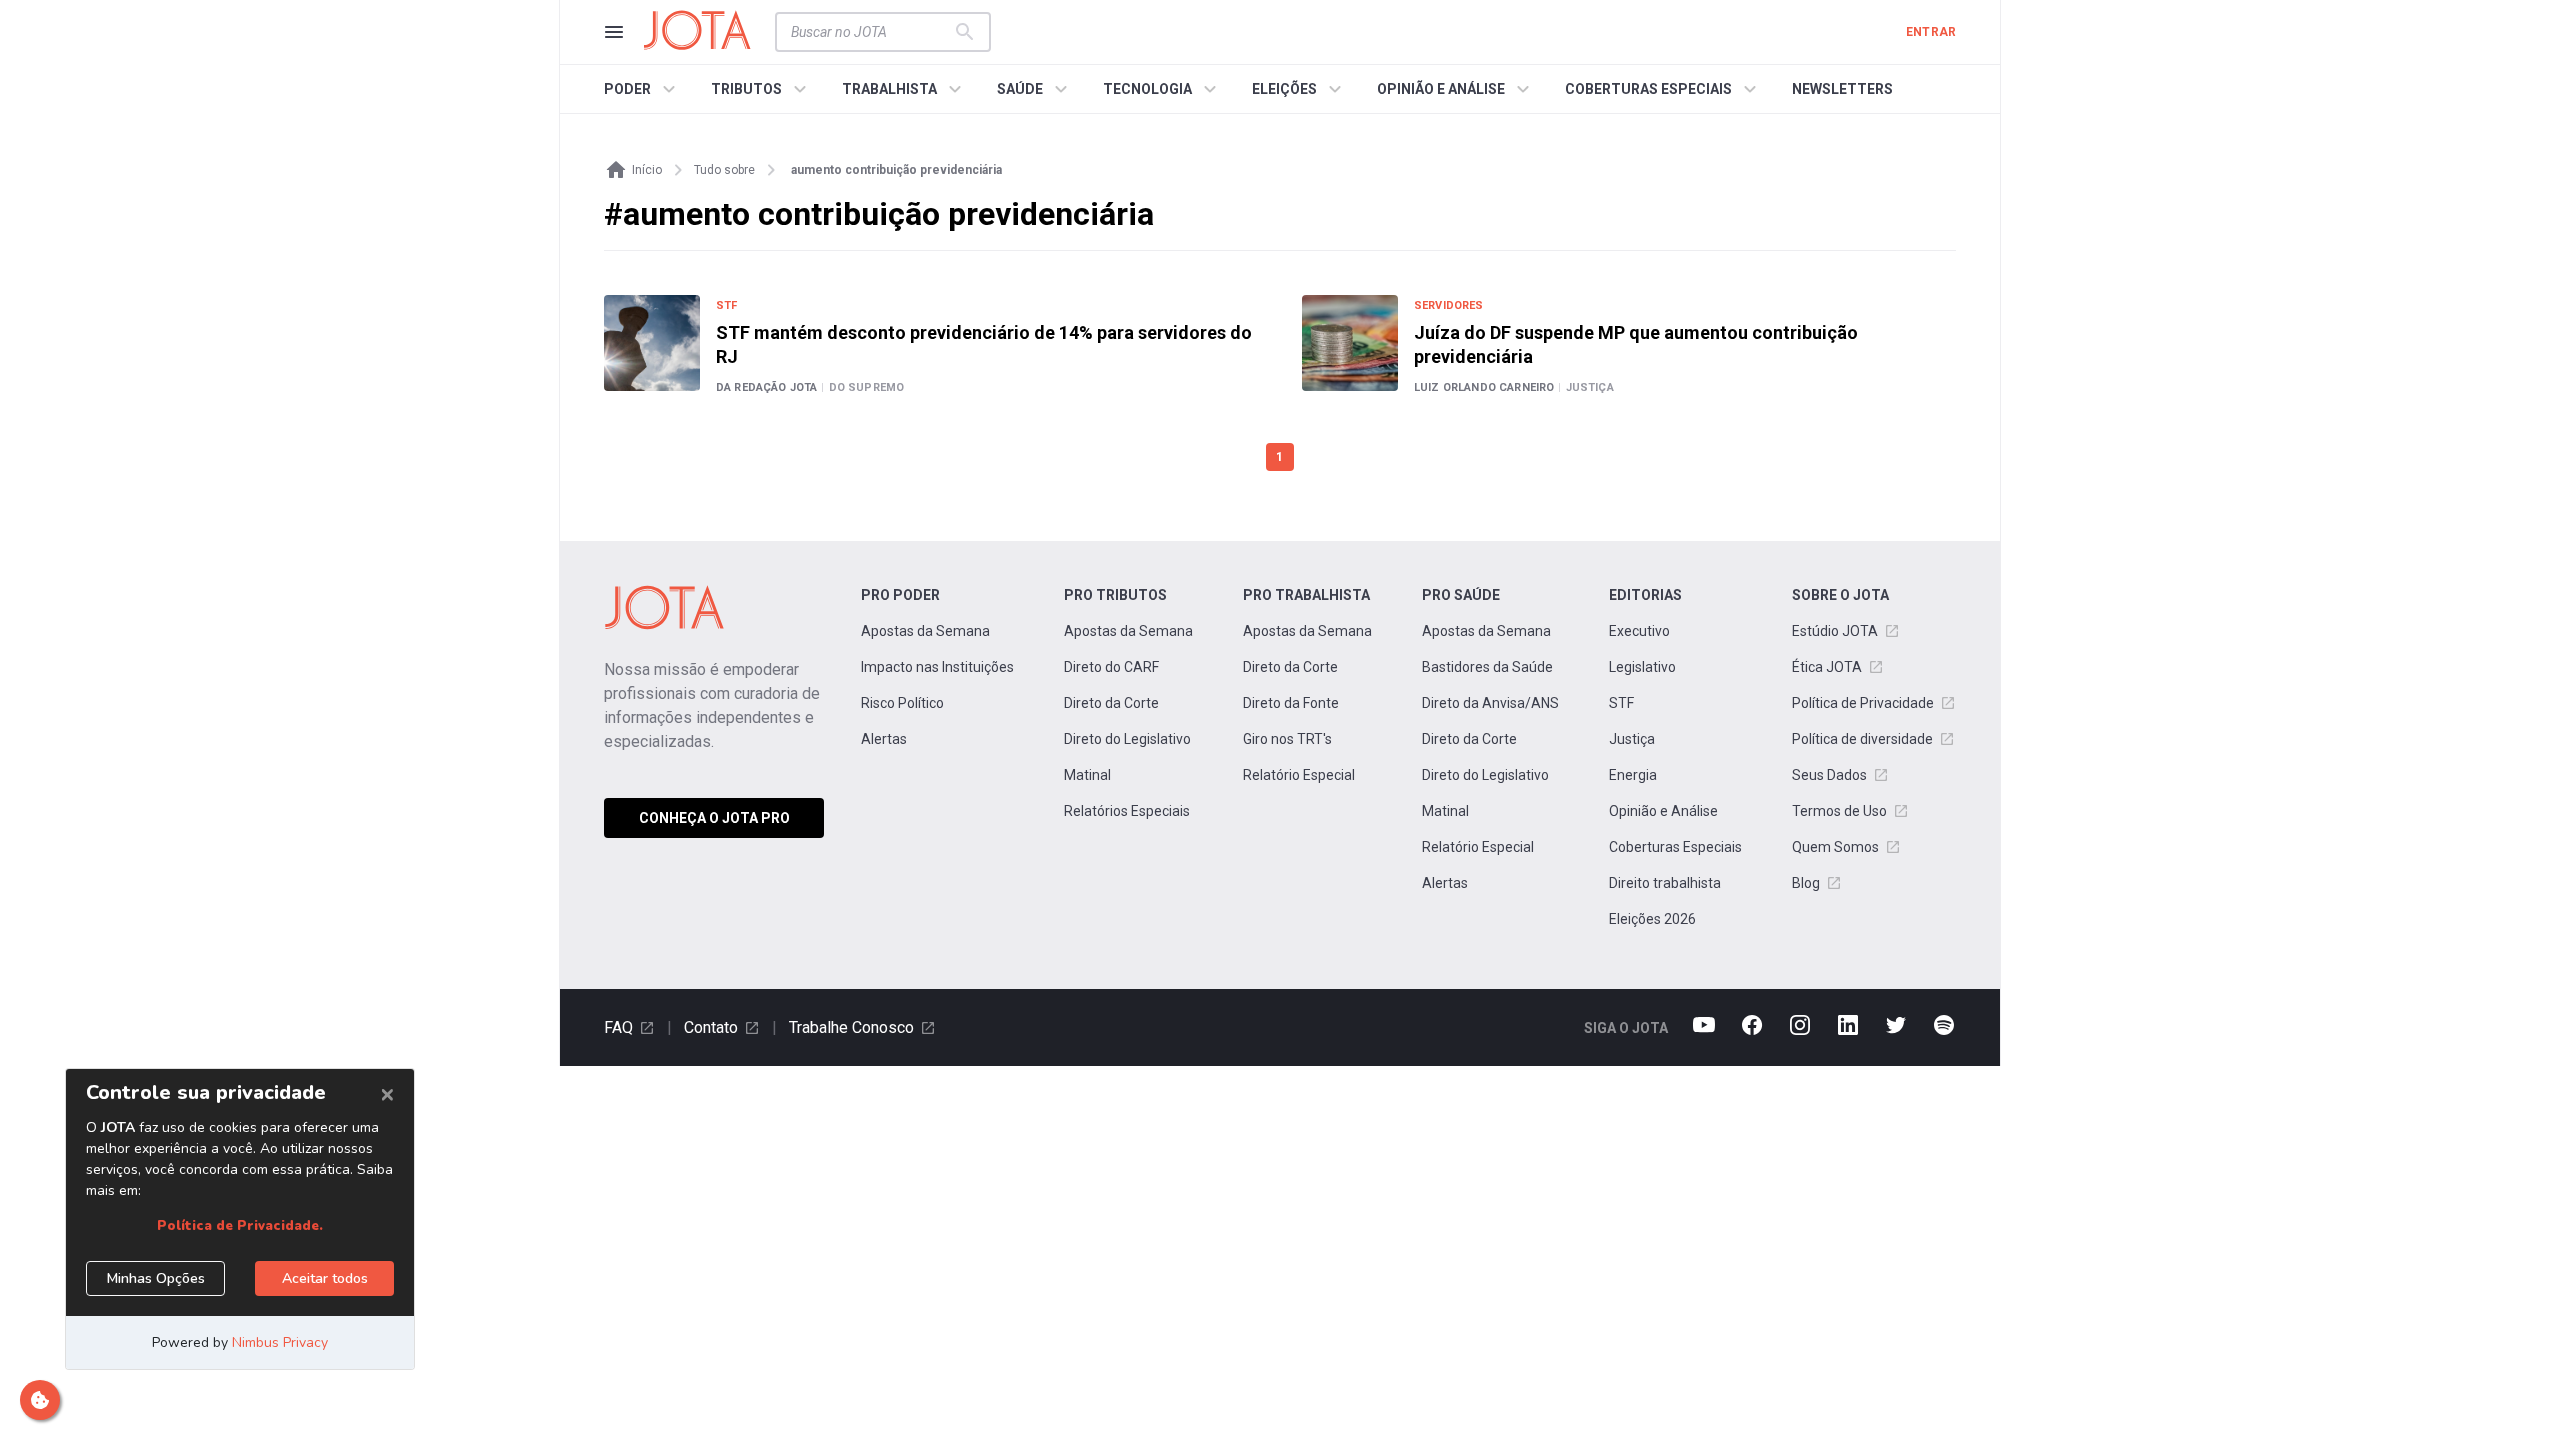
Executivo (1639, 631)
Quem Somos (1835, 847)
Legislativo (1642, 667)
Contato (711, 1027)
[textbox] (871, 32)
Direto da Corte (1111, 703)
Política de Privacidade (1863, 703)
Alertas (884, 739)
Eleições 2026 (1652, 919)
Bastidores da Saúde (1487, 667)
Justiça (1632, 739)
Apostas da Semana (925, 631)
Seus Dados (1829, 775)
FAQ (618, 1027)
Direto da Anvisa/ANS (1490, 703)
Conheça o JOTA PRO (714, 818)
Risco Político (902, 703)
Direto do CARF (1111, 667)
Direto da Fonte (1291, 703)
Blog (1806, 883)
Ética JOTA (1827, 667)
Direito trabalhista (1665, 883)
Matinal (1087, 775)
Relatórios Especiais (1127, 811)
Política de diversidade (1862, 739)
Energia (1633, 775)
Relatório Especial (1299, 775)
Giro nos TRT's (1287, 739)
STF (1621, 703)
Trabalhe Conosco (851, 1027)
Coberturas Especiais (1675, 847)
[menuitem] (642, 89)
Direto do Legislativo (1127, 739)
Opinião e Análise (1663, 811)
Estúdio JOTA (1835, 631)
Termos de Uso (1839, 811)
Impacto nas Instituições (937, 667)
